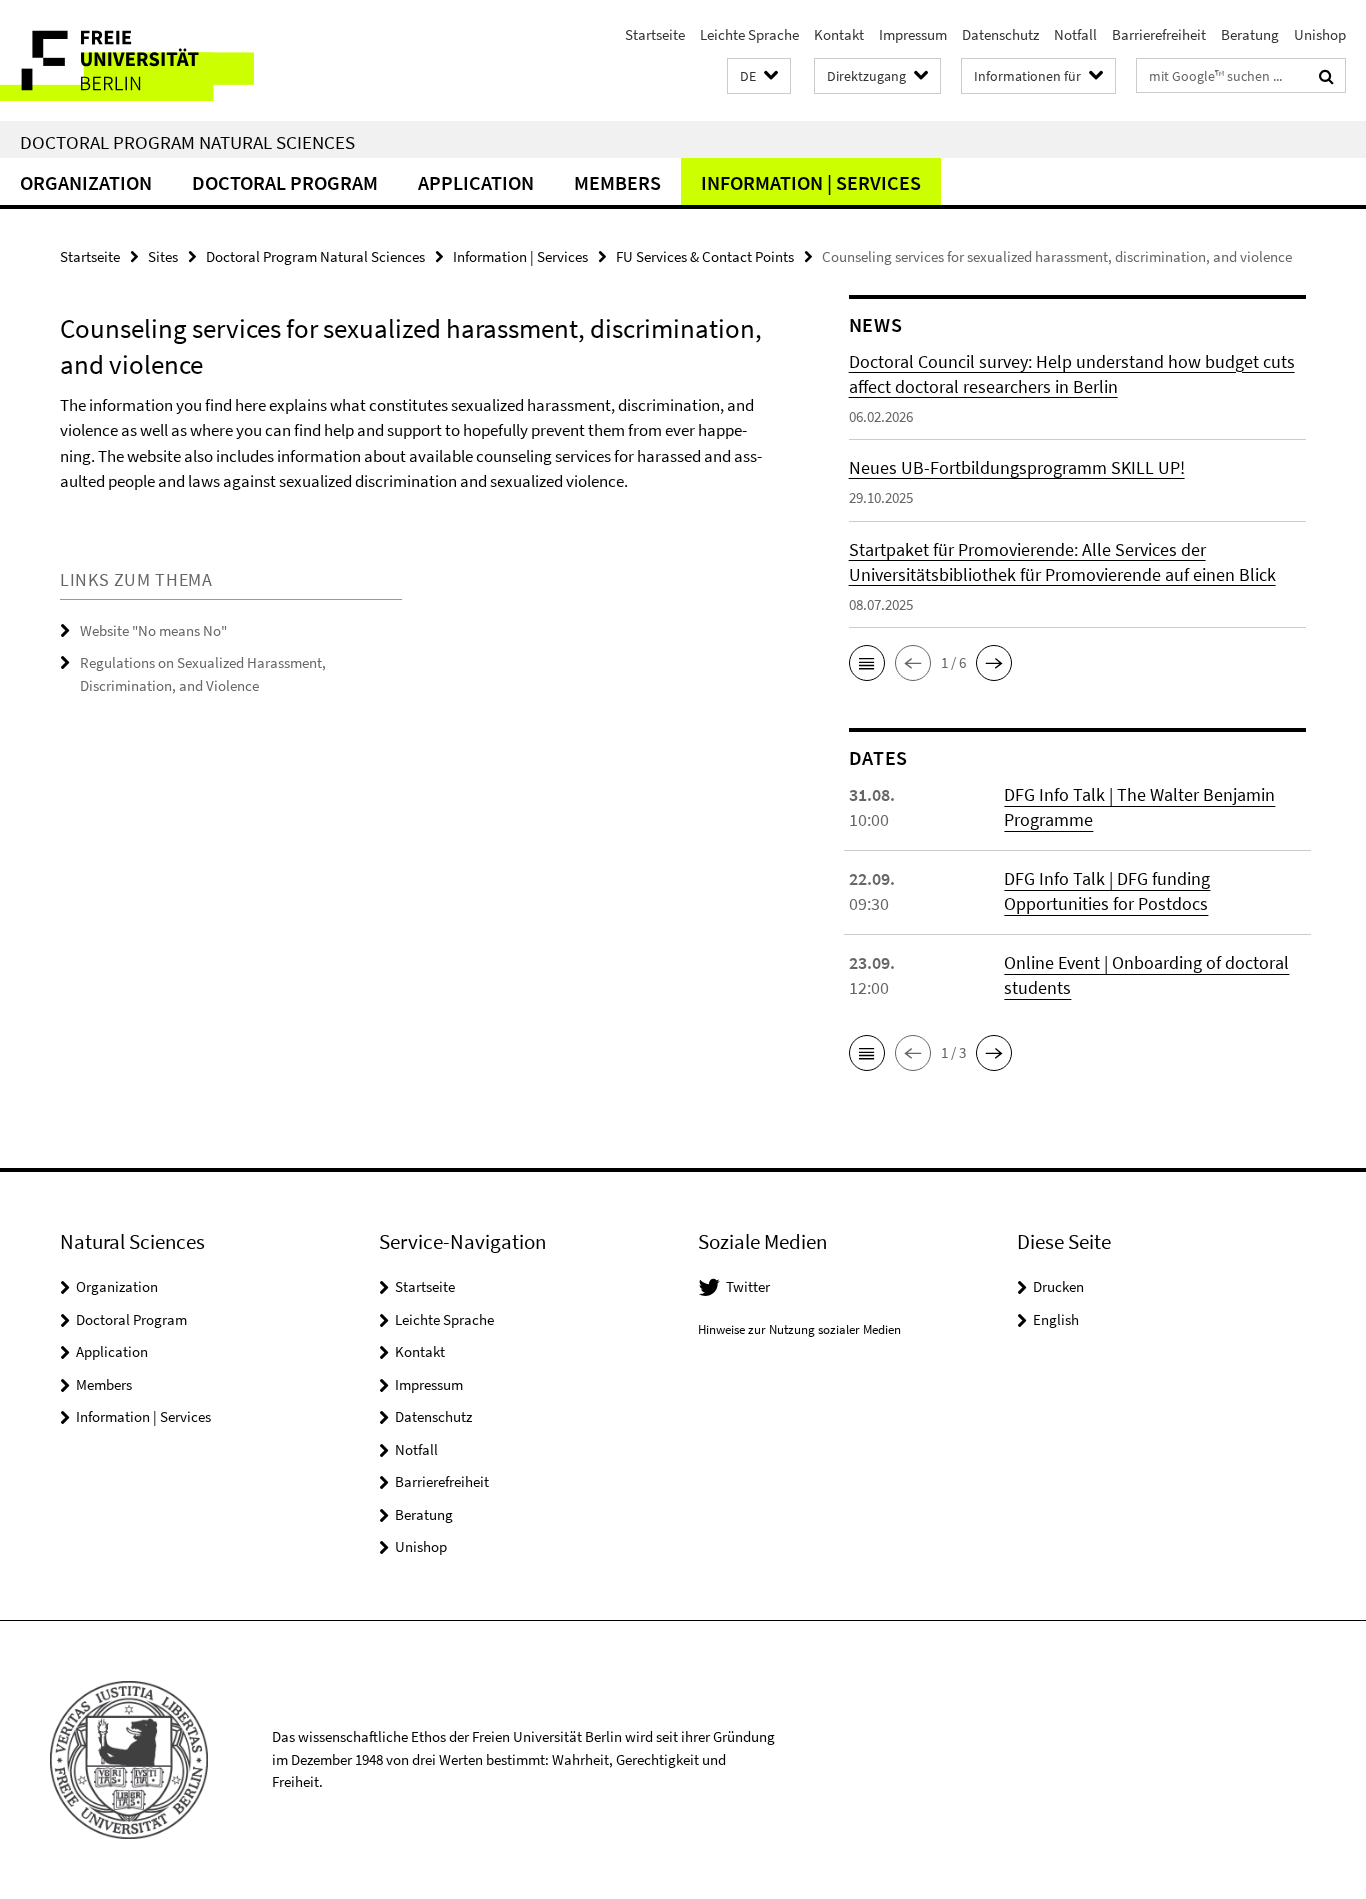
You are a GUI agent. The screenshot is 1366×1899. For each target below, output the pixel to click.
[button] (759, 76)
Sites (163, 256)
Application (476, 182)
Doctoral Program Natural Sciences (187, 142)
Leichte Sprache (749, 34)
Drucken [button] (1058, 1286)
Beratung (1250, 34)
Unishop (1320, 34)
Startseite (655, 34)
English (1056, 1319)
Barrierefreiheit (1159, 34)
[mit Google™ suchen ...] (1326, 76)
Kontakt (839, 34)
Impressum (913, 34)
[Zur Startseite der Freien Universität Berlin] (167, 60)
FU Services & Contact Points (705, 256)
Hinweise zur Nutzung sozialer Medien (799, 1329)
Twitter (748, 1286)
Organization (86, 182)
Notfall (1075, 34)
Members (617, 182)
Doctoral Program (285, 182)
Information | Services (811, 182)
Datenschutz (1000, 34)
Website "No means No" (153, 630)
